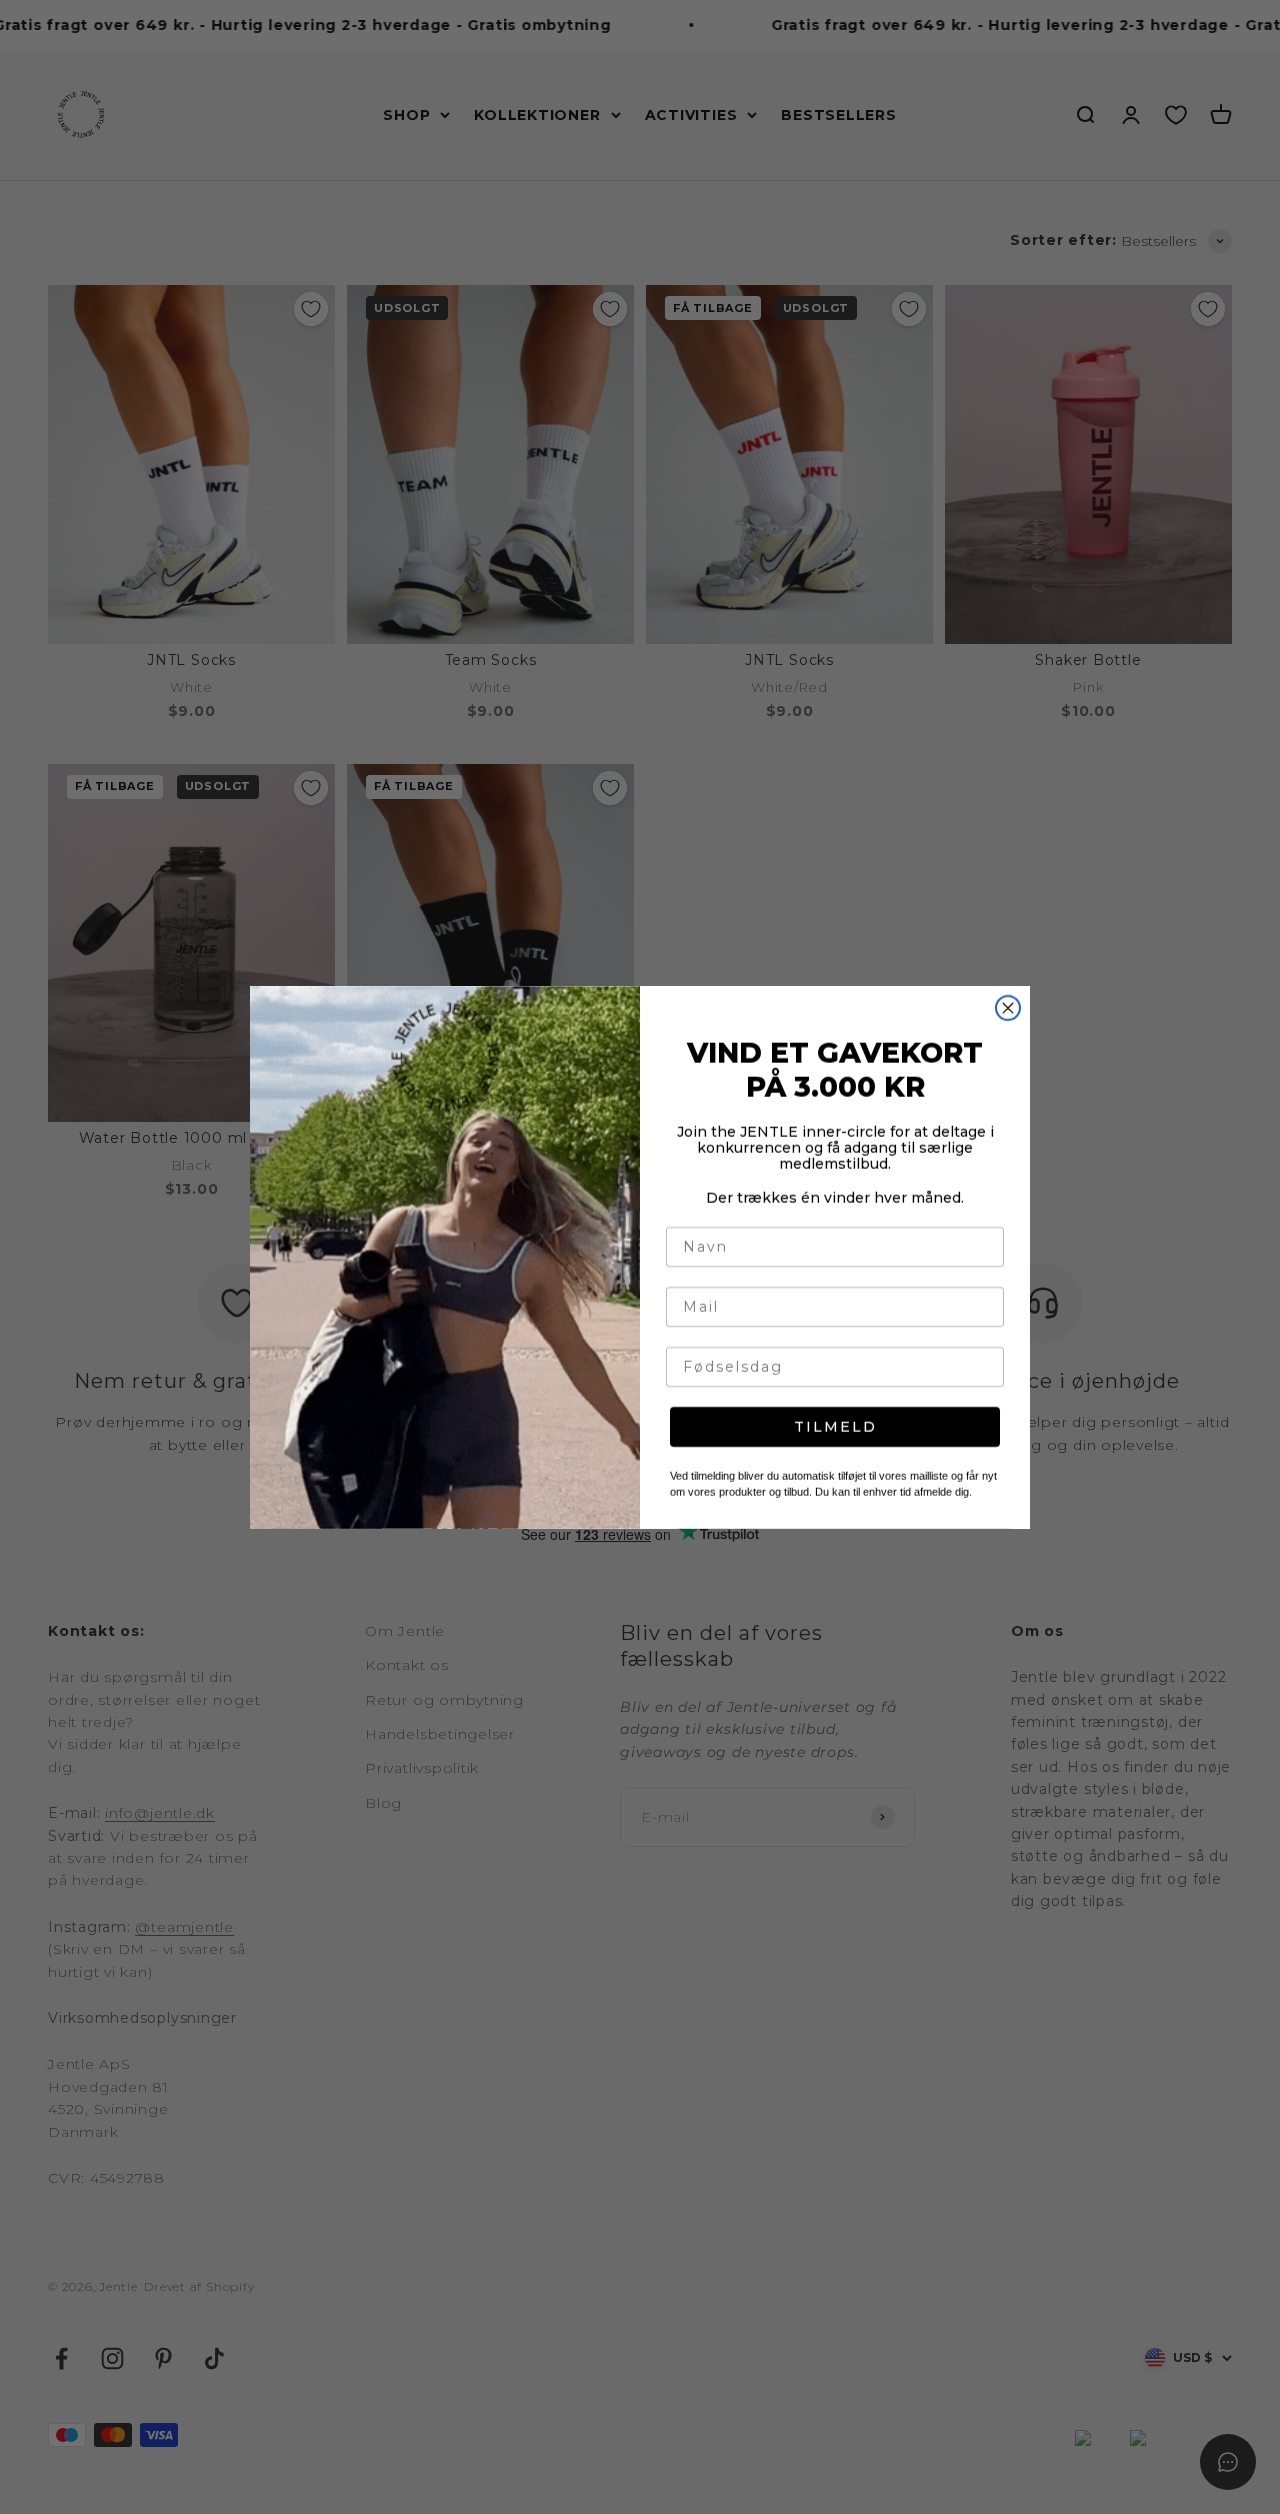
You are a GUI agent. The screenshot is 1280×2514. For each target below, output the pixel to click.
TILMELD (835, 1427)
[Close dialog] (1008, 1008)
